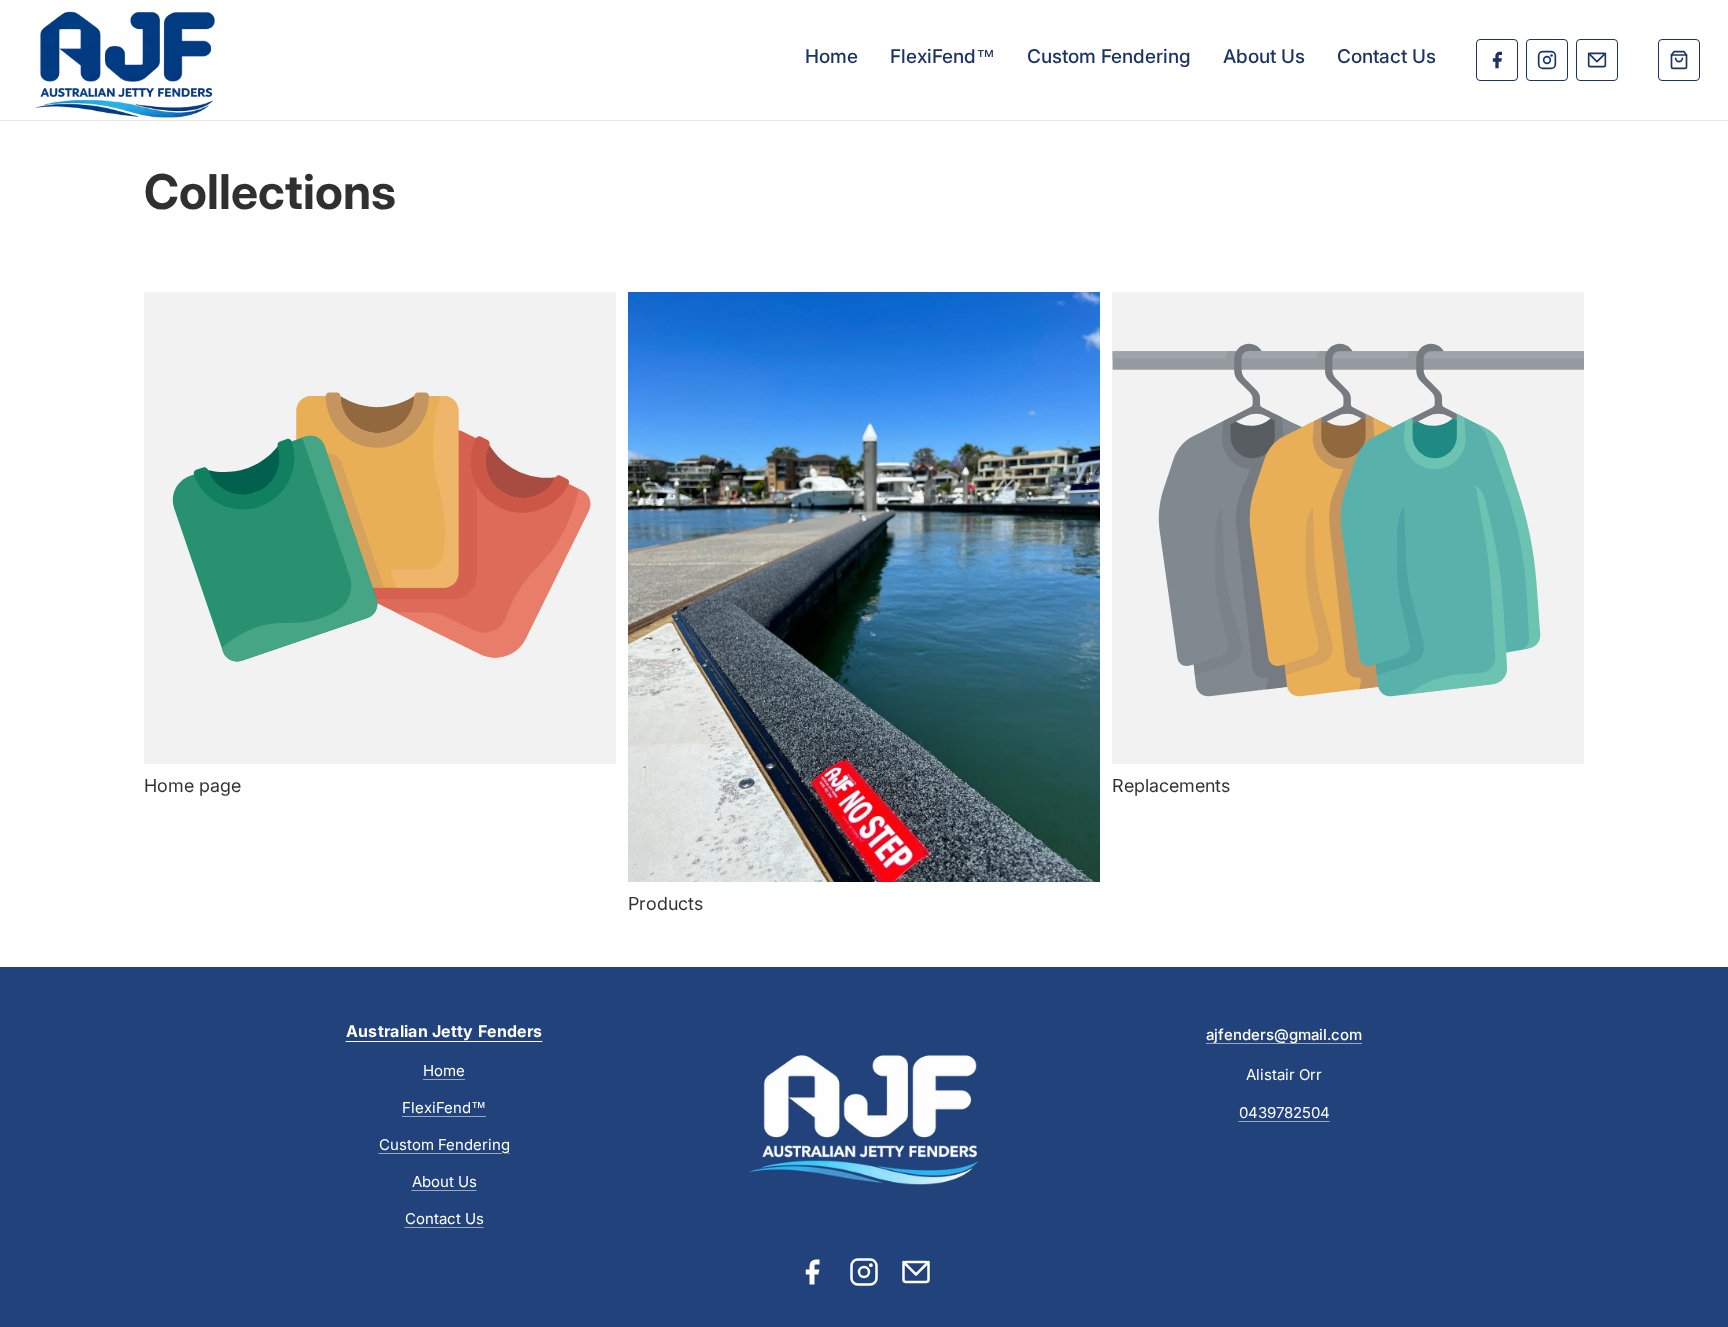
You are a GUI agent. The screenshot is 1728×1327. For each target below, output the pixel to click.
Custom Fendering (1109, 56)
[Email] (1597, 60)
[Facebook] (1497, 60)
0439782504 (1284, 1112)
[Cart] (1679, 60)
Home (831, 56)
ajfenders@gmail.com (1284, 1034)
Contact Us (1386, 56)
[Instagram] (1547, 60)
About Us (1264, 56)
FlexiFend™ (942, 56)
